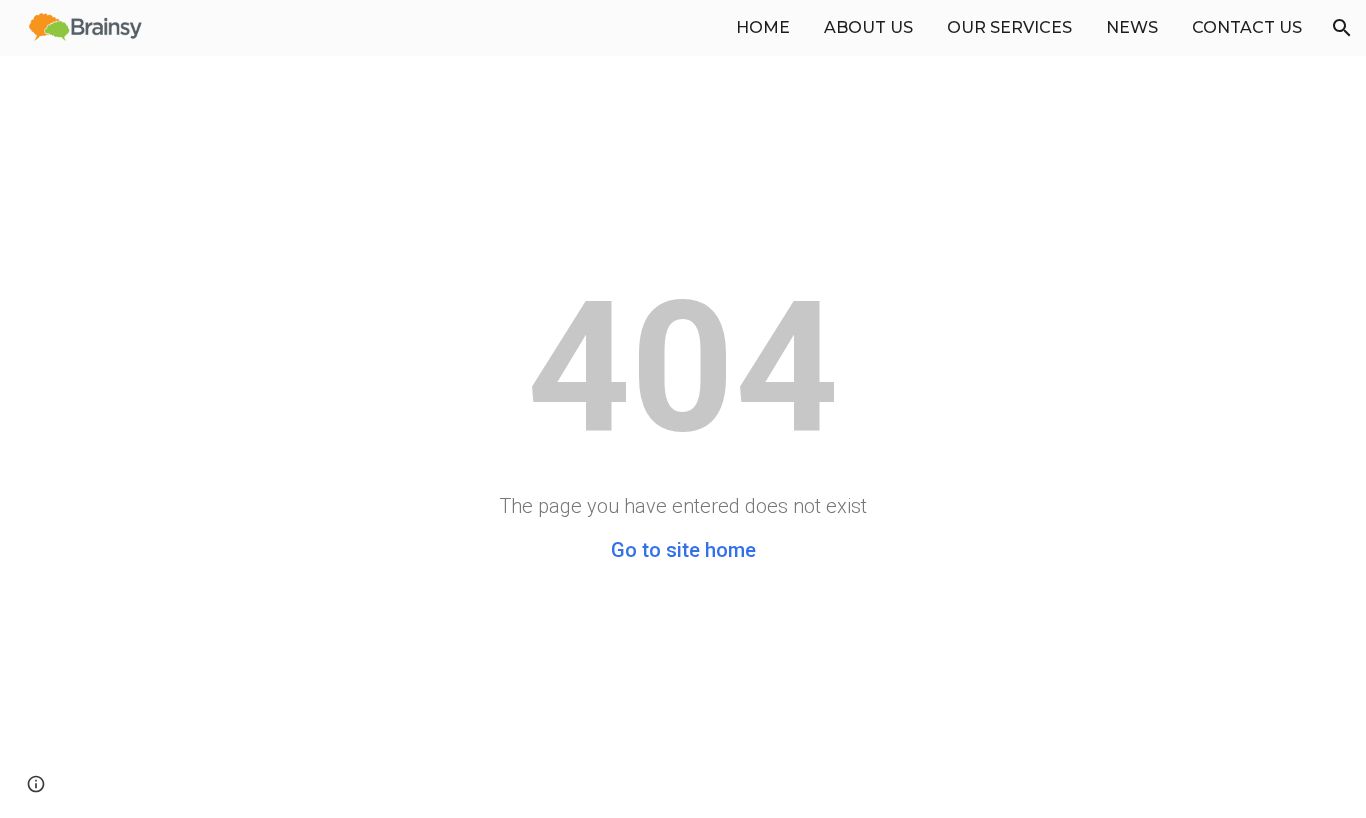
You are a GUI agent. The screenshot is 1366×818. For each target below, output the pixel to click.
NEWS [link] (1132, 27)
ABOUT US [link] (868, 27)
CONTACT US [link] (1247, 27)
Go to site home (683, 550)
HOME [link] (763, 27)
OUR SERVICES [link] (1009, 27)
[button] (1342, 28)
